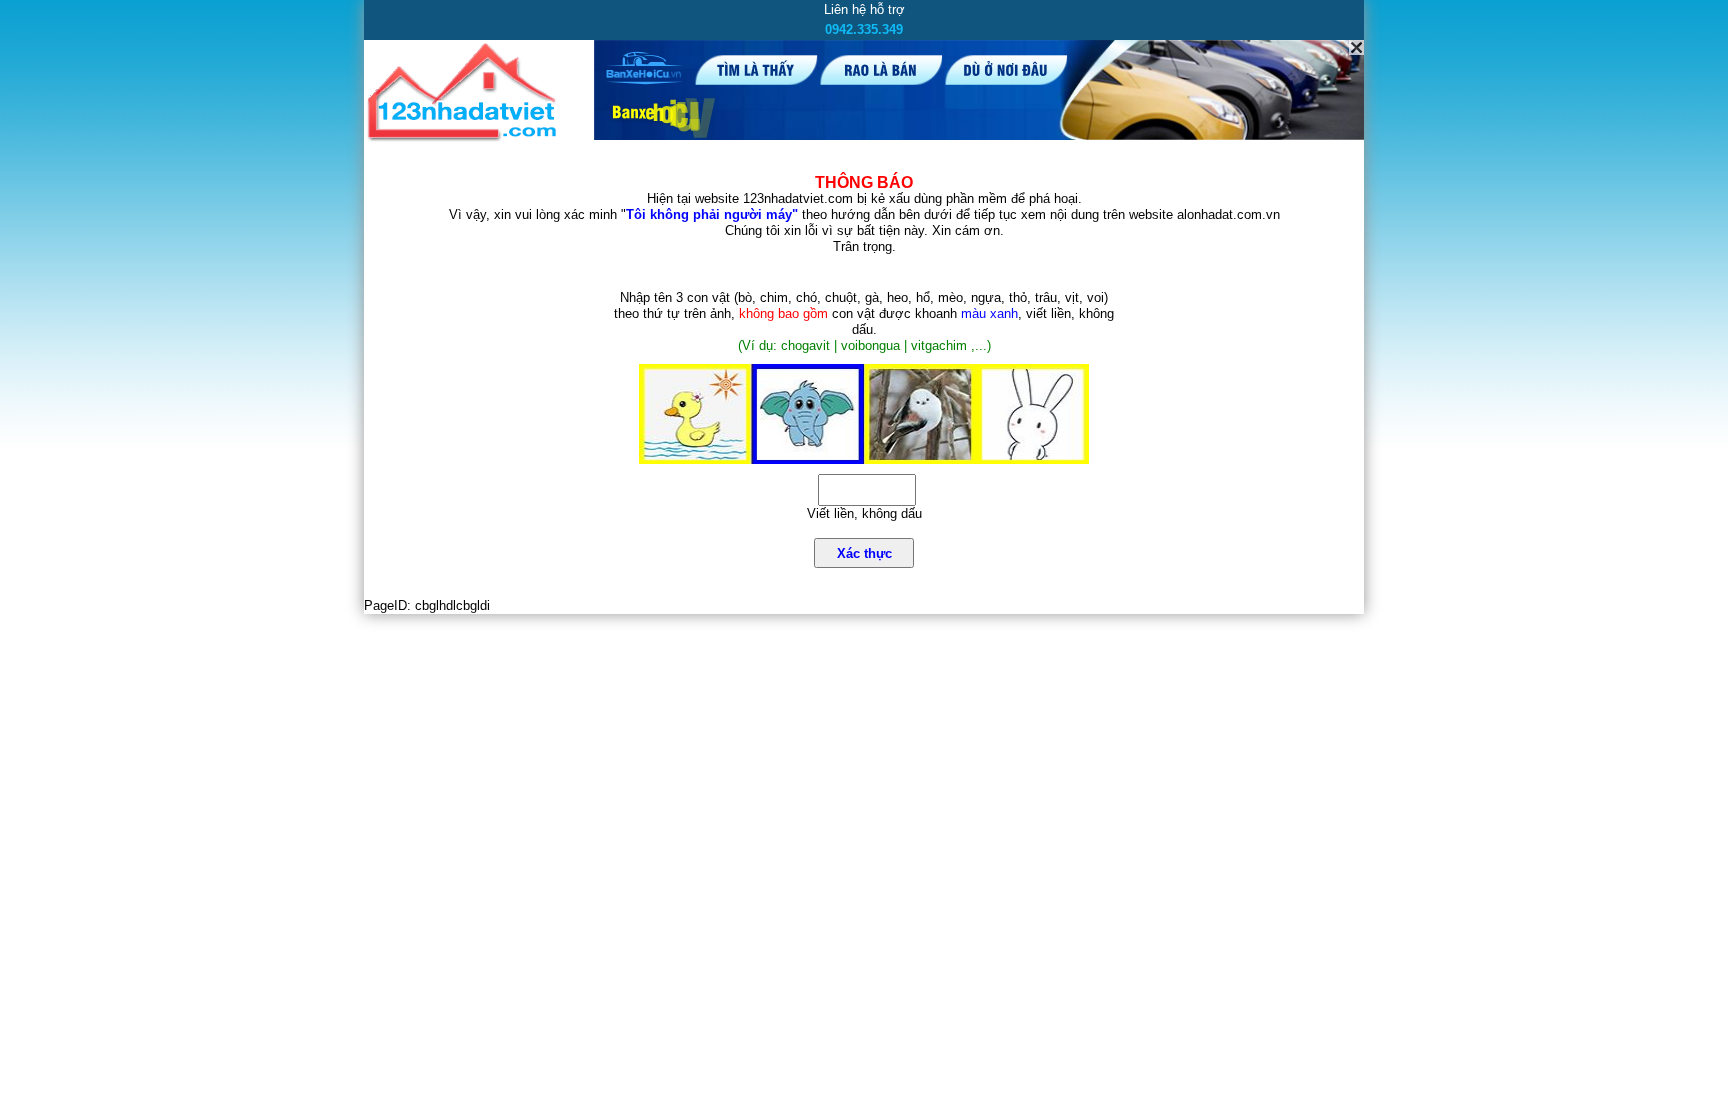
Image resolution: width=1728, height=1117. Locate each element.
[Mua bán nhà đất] (465, 137)
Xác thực (864, 553)
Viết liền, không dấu (864, 513)
